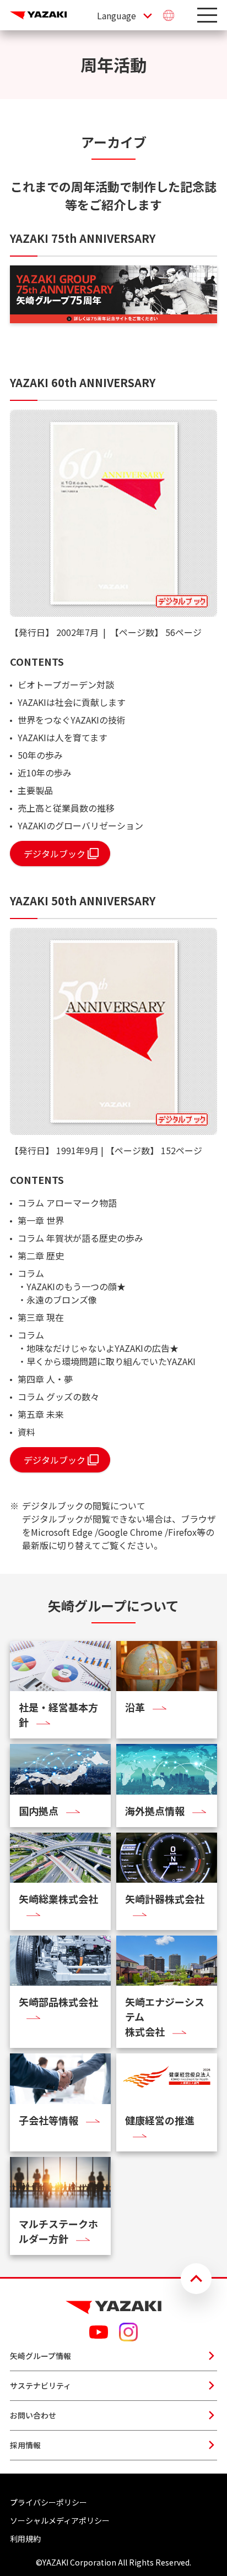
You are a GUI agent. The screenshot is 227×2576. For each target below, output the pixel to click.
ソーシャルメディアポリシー (60, 2520)
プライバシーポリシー (48, 2502)
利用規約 (25, 2539)
